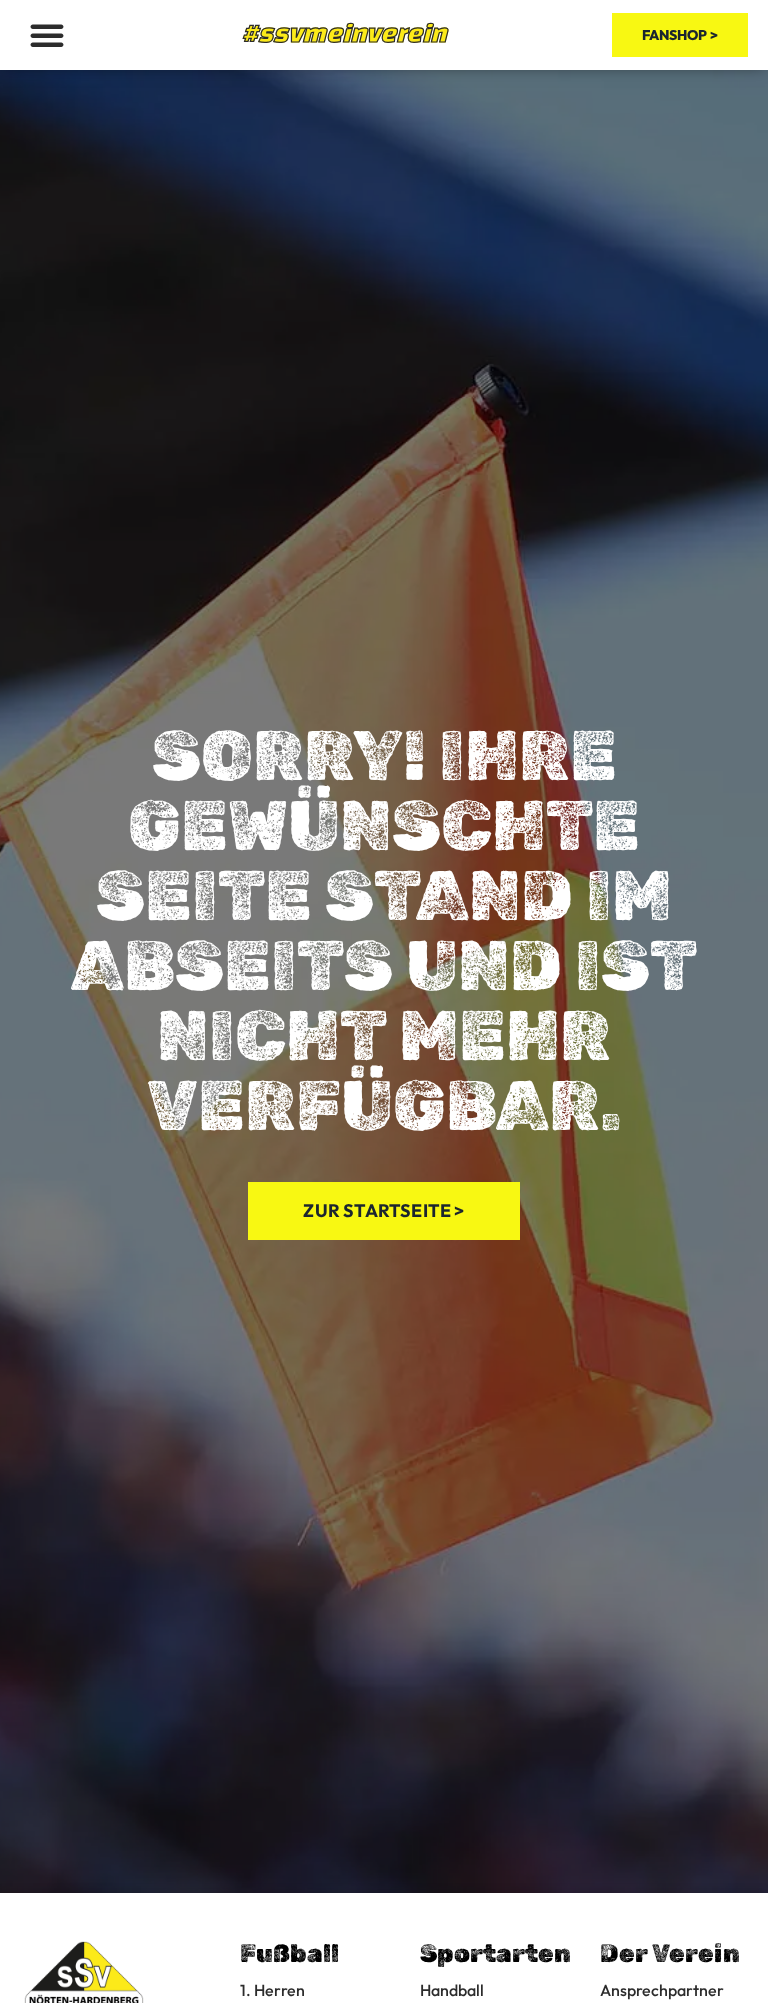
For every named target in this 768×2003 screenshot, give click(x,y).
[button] (47, 35)
